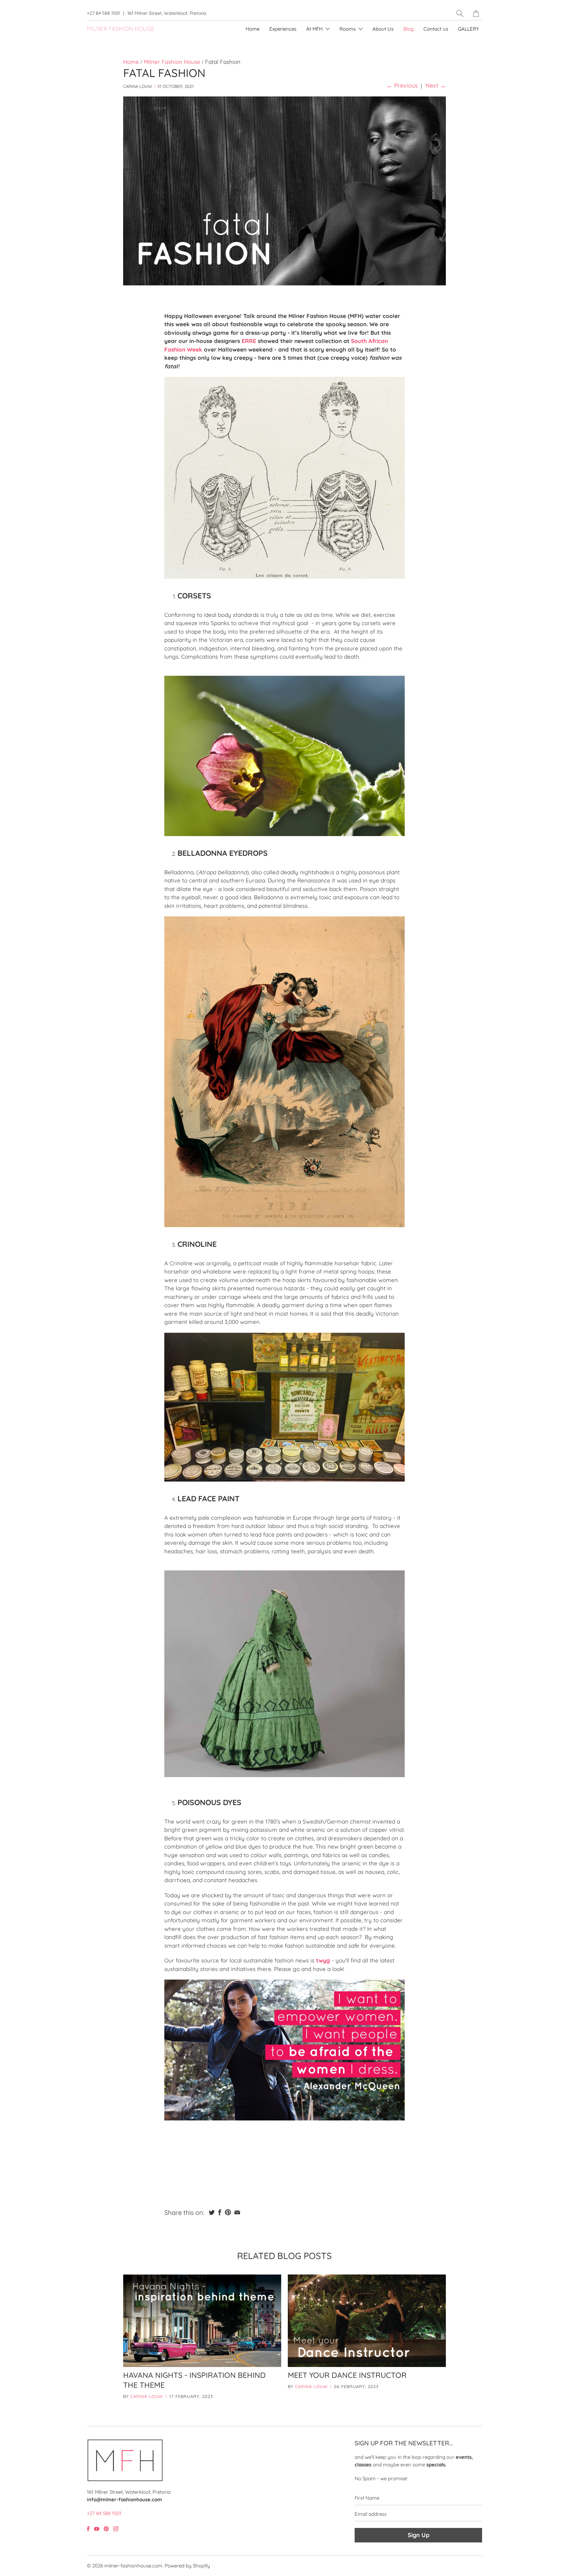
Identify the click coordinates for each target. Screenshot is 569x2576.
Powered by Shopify (187, 2566)
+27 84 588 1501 (103, 13)
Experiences (283, 29)
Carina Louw (147, 2396)
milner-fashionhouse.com (133, 2566)
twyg (323, 1960)
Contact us (436, 29)
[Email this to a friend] (237, 2212)
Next (436, 85)
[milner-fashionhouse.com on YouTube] (97, 2529)
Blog (408, 29)
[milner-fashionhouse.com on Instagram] (116, 2529)
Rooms (348, 29)
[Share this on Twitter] (212, 2212)
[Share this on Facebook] (220, 2212)
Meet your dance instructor (347, 2375)
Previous (402, 85)
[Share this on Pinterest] (228, 2212)
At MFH (315, 29)
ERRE (249, 341)
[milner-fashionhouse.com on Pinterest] (106, 2529)
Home (253, 29)
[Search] (460, 13)
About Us (383, 29)
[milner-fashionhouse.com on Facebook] (88, 2529)
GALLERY (468, 29)
